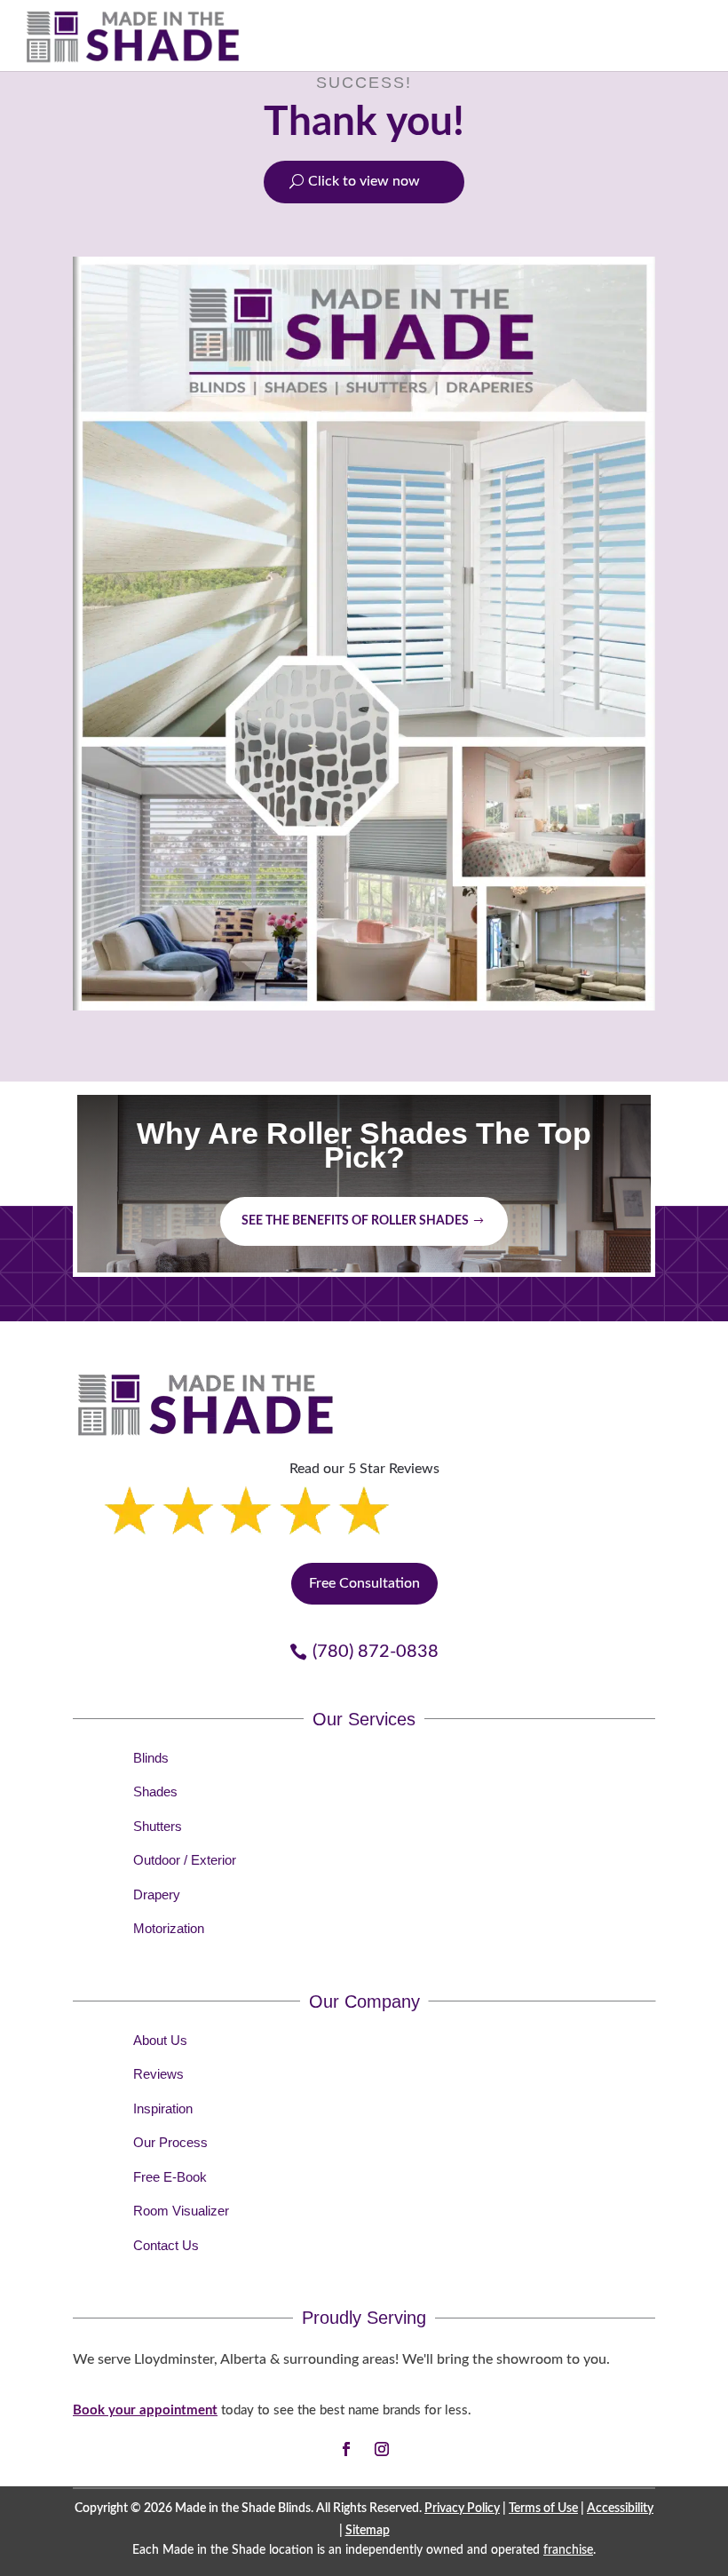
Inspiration (163, 2108)
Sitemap (368, 2531)
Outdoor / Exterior (185, 1860)
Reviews (158, 2074)
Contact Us (166, 2245)
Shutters (158, 1826)
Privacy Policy (462, 2509)
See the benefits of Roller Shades (355, 1221)
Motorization (169, 1928)
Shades (155, 1791)
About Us (160, 2040)
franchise (568, 2550)
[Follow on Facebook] (346, 2449)
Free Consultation (364, 1583)
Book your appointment (145, 2410)
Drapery (157, 1894)
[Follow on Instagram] (382, 2449)
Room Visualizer (181, 2211)
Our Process (170, 2142)
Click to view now (364, 181)
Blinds (151, 1758)
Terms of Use (543, 2509)
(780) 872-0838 (376, 1652)
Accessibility (620, 2509)
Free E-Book (170, 2177)
